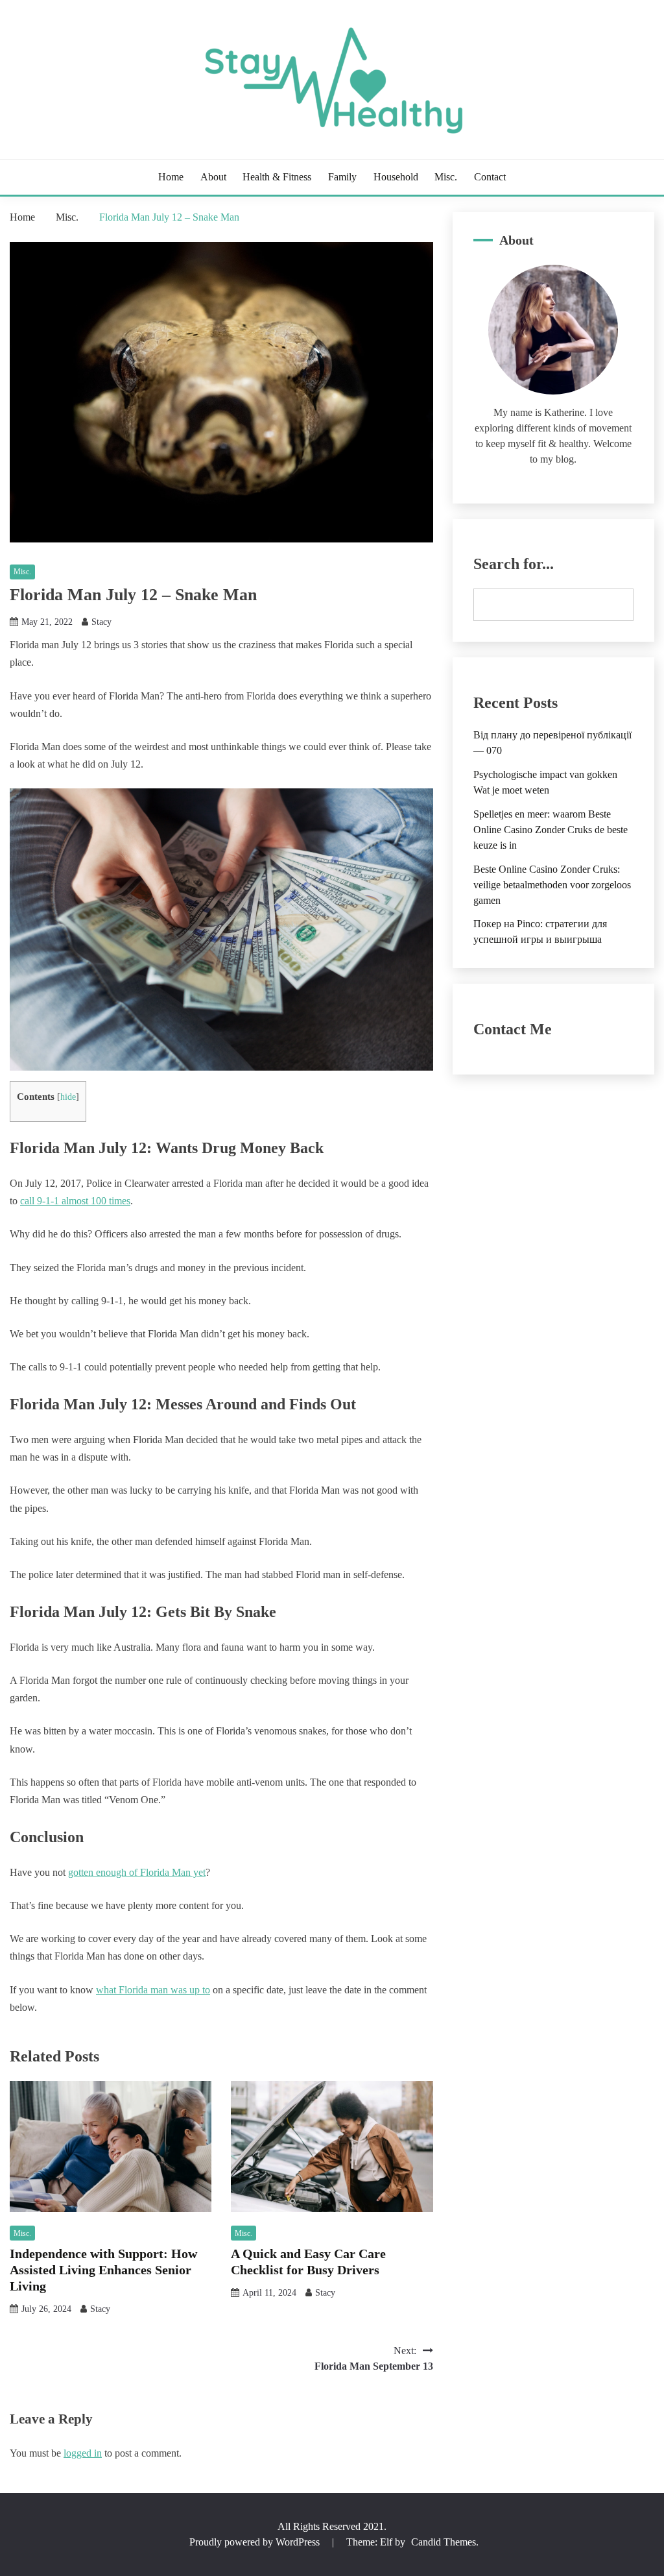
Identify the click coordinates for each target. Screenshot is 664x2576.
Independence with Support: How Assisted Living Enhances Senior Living (103, 2270)
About (213, 177)
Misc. (446, 177)
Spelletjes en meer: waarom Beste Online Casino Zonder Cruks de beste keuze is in (551, 830)
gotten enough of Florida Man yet (137, 1872)
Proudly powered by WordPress (256, 2542)
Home (171, 177)
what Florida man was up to (153, 1990)
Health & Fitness (277, 177)
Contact (490, 177)
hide (68, 1097)
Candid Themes (444, 2542)
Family (342, 177)
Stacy (101, 622)
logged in (83, 2453)
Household (396, 177)
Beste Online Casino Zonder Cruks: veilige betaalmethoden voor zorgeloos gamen (552, 885)
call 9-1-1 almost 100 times (75, 1201)
